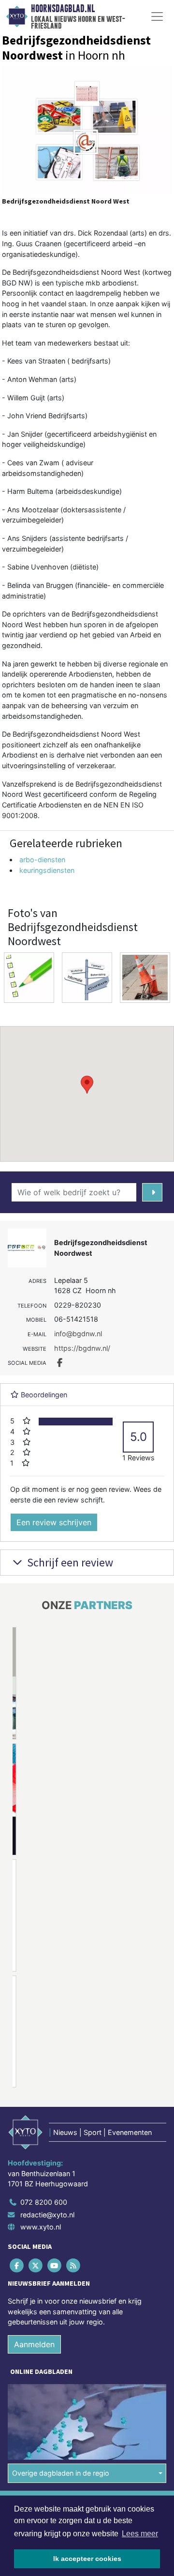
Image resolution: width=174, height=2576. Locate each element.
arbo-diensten (42, 860)
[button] (87, 1085)
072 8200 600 (44, 2202)
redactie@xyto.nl (47, 2215)
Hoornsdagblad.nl (63, 9)
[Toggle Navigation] (157, 16)
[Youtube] (55, 2265)
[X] (36, 2265)
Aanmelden (34, 2344)
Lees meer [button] (140, 2534)
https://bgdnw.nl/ (82, 1348)
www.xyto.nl (41, 2227)
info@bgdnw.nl (78, 1334)
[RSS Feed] (74, 2265)
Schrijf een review (69, 1562)
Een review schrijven (54, 1522)
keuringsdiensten (47, 870)
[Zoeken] (152, 1192)
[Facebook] (17, 2265)
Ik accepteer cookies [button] (87, 2559)
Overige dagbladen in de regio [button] (61, 2473)
